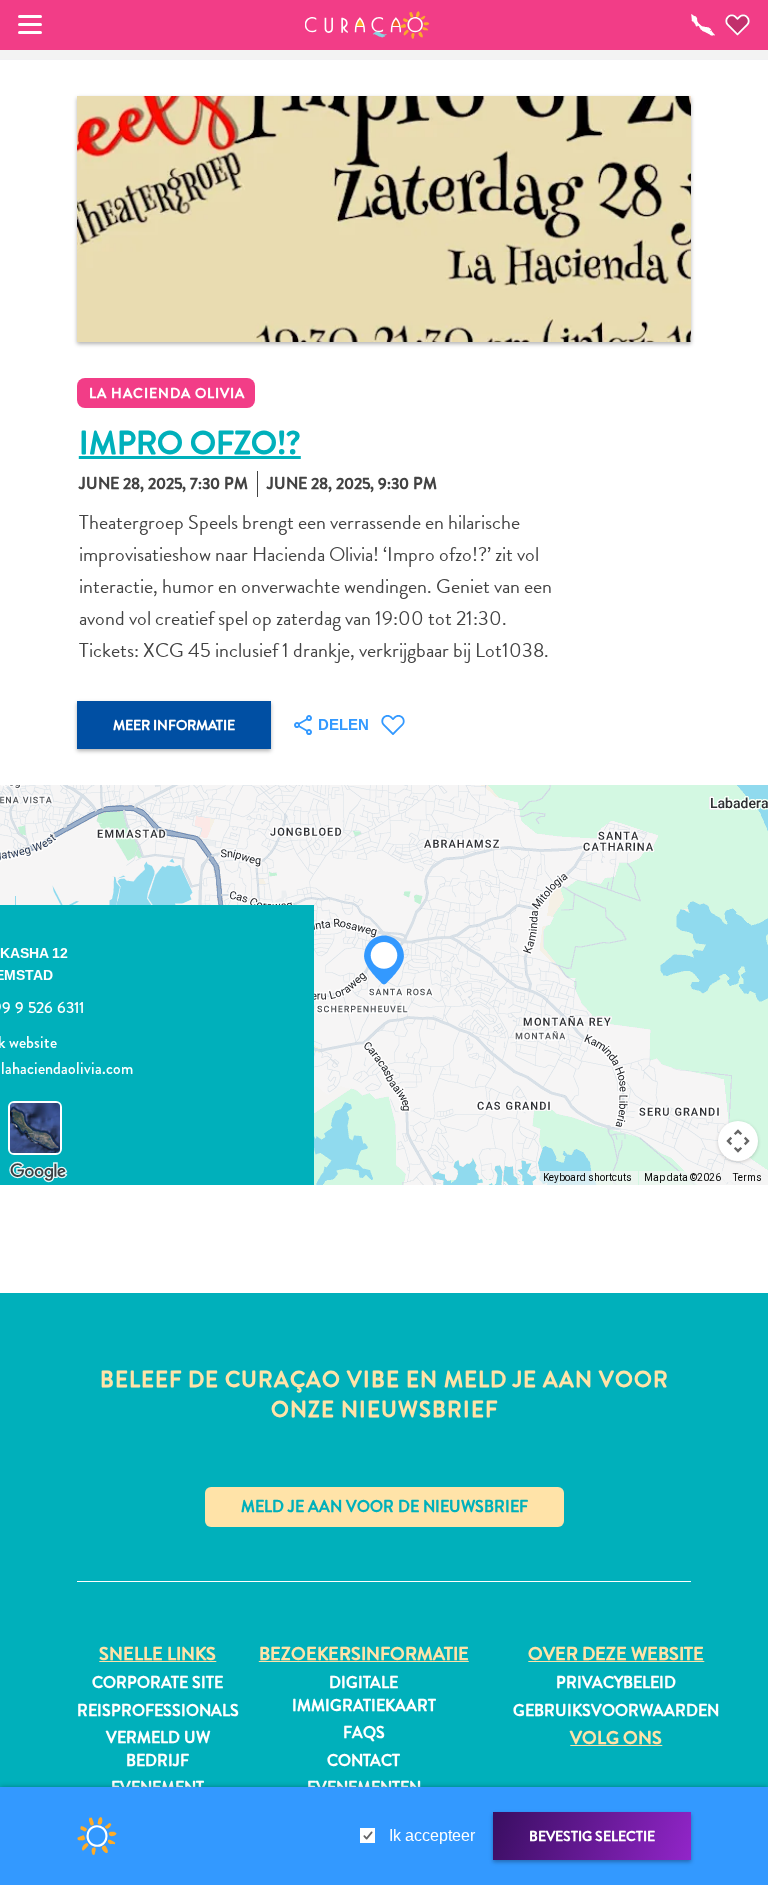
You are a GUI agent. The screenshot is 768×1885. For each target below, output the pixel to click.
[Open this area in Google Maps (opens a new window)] (38, 1172)
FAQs (364, 1733)
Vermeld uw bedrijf (158, 1749)
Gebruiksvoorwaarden (616, 1711)
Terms (747, 1177)
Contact (363, 1761)
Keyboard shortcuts (587, 1177)
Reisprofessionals (158, 1711)
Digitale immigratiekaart (364, 1694)
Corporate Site (157, 1683)
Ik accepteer (432, 1835)
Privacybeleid (616, 1683)
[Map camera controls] (738, 1141)
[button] (367, 25)
